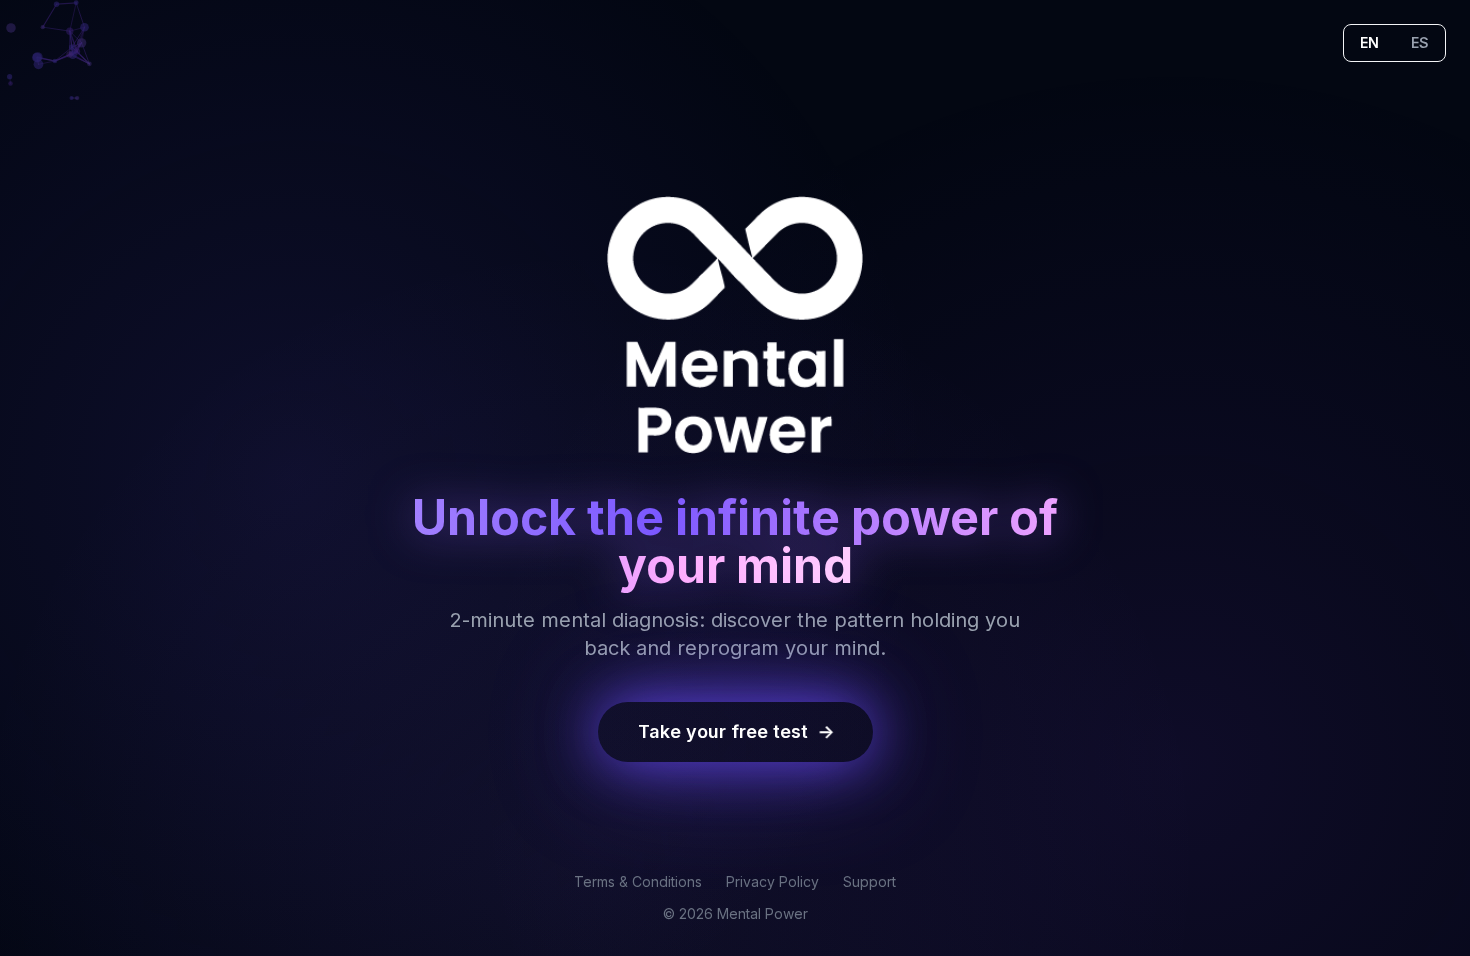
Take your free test (736, 731)
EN (1369, 42)
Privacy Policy (772, 881)
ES (1420, 42)
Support (869, 881)
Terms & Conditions (638, 881)
